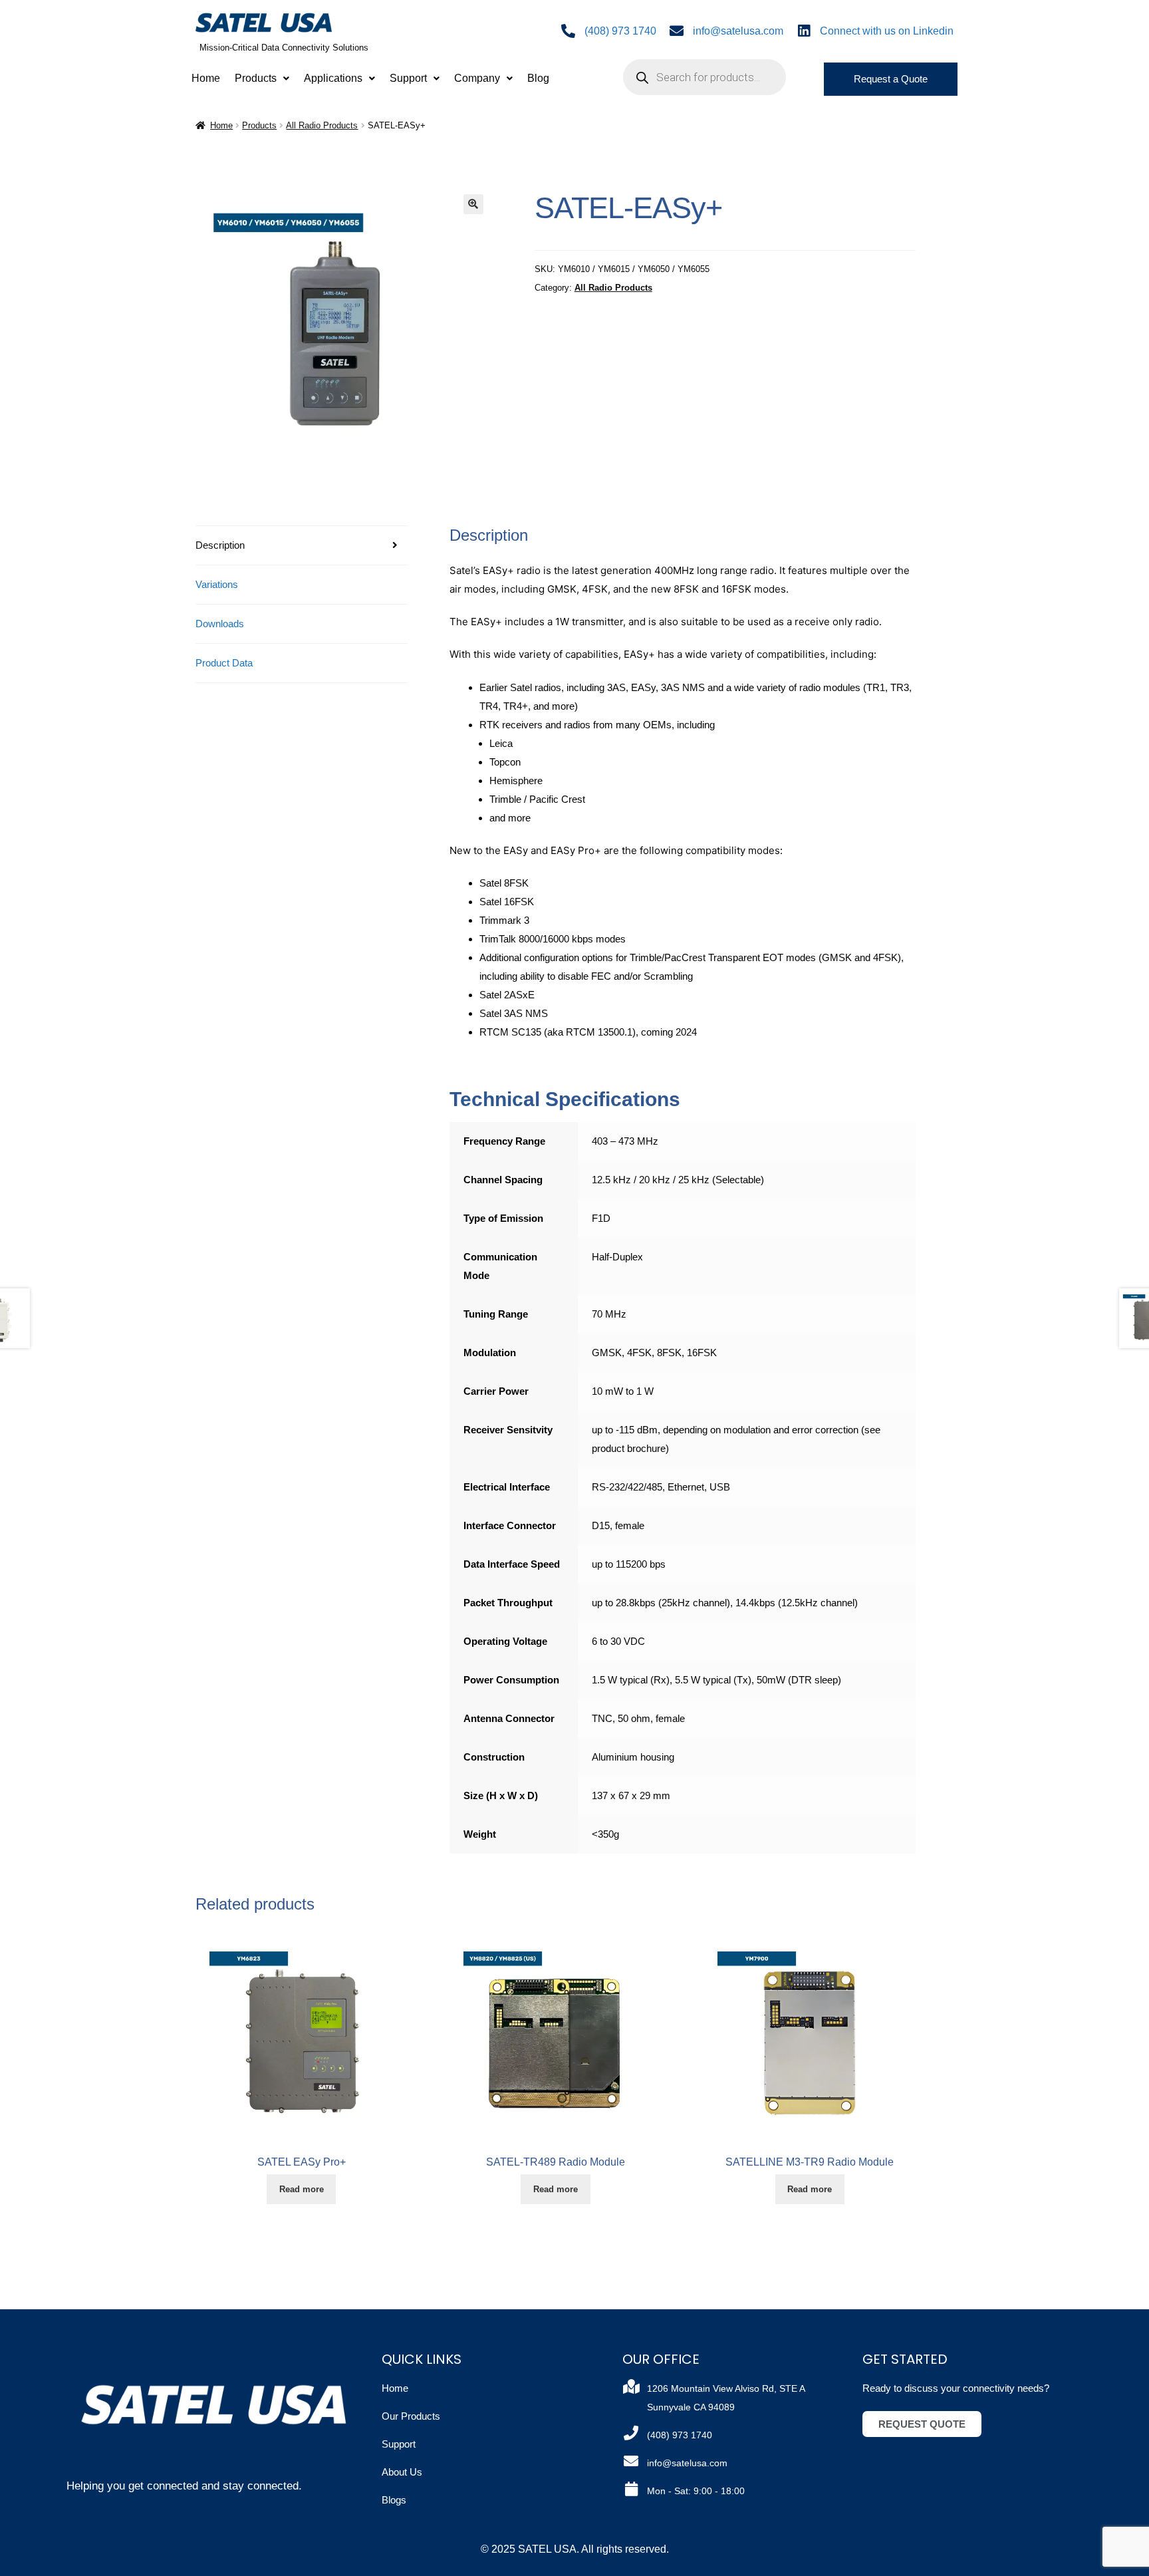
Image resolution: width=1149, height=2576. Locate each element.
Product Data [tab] (224, 663)
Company (477, 78)
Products (256, 78)
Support (408, 78)
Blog (538, 78)
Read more (302, 2189)
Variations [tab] (217, 584)
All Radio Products (322, 125)
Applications (333, 78)
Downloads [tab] (220, 624)
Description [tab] (220, 545)
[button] (262, 78)
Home (206, 78)
